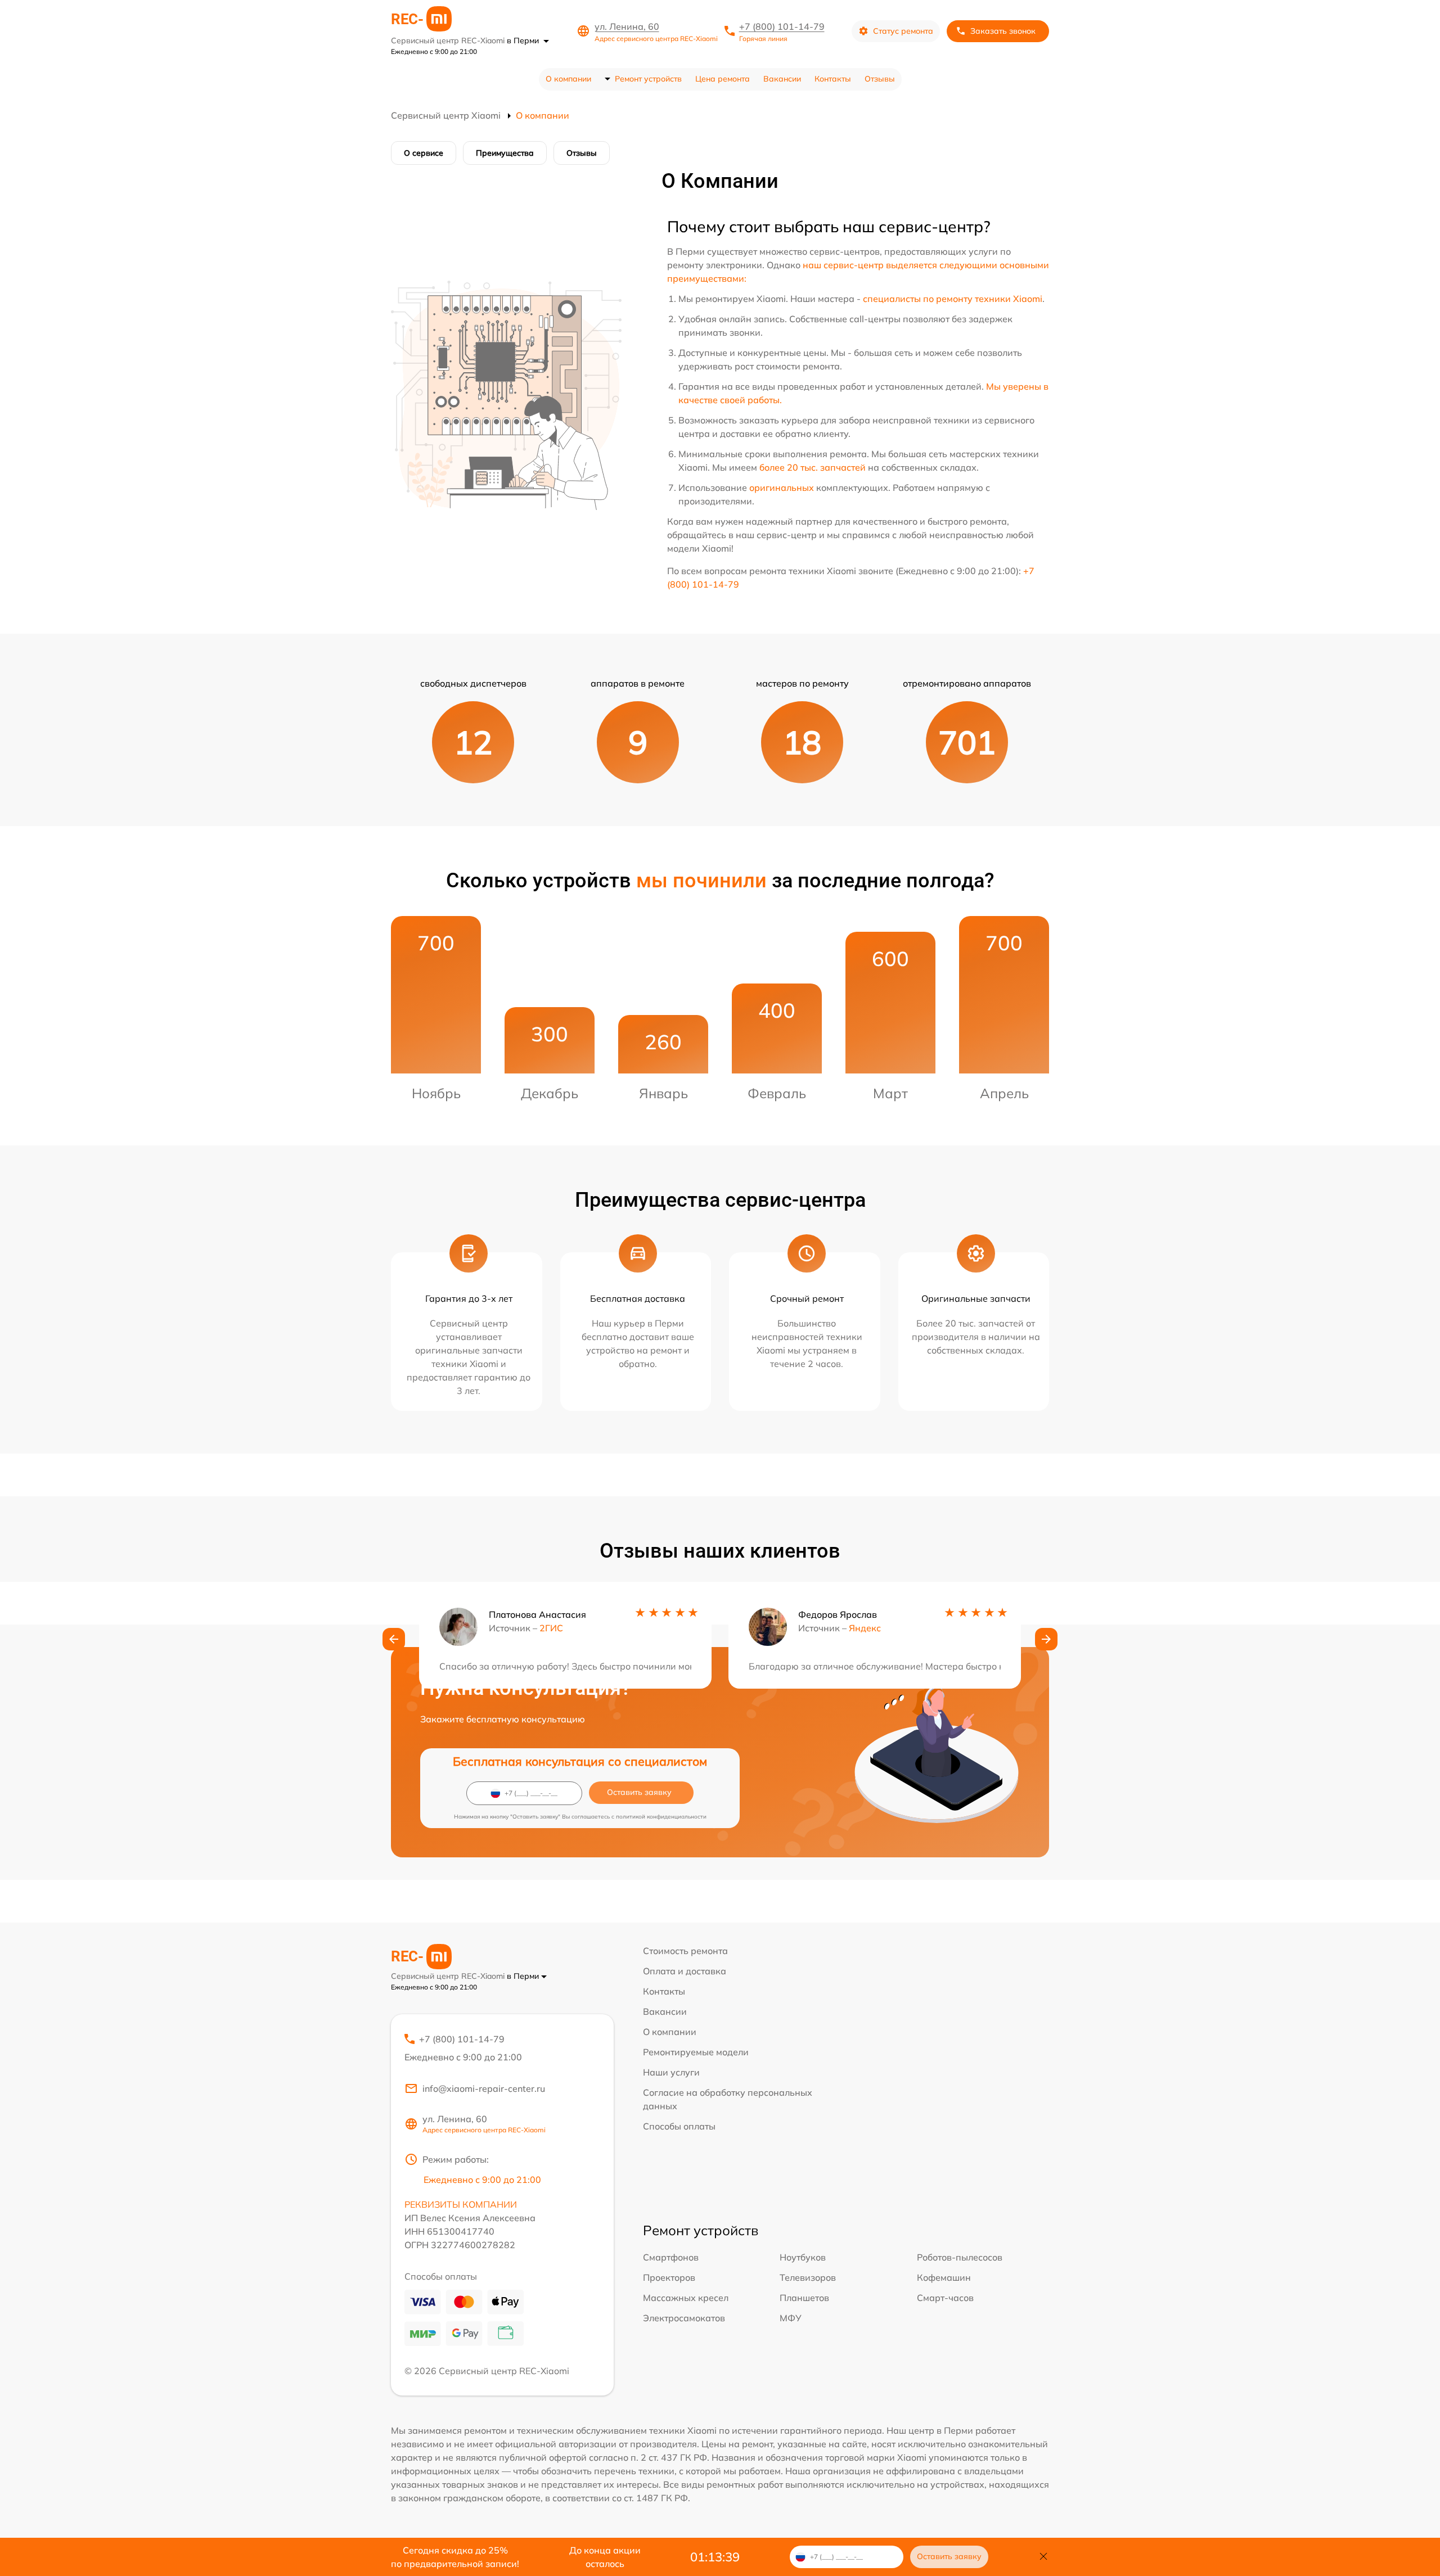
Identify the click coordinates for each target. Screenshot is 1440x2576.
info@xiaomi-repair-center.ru (484, 2088)
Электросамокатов (684, 2318)
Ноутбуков (803, 2257)
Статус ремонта (903, 31)
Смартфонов (671, 2257)
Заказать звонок (1003, 31)
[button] (394, 1639)
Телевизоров (808, 2277)
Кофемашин (944, 2277)
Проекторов (669, 2277)
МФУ (791, 2318)
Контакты (833, 79)
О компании (568, 79)
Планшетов (804, 2298)
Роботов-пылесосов (960, 2257)
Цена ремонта (723, 79)
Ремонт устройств (648, 79)
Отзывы (880, 79)
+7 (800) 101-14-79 (782, 26)
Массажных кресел (686, 2298)
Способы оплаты (679, 2126)
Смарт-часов (945, 2298)
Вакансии (782, 79)
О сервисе (424, 153)
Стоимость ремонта (685, 1951)
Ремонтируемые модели (696, 2052)
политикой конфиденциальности (661, 1817)
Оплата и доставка (685, 1971)
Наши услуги (671, 2072)
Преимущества (505, 153)
